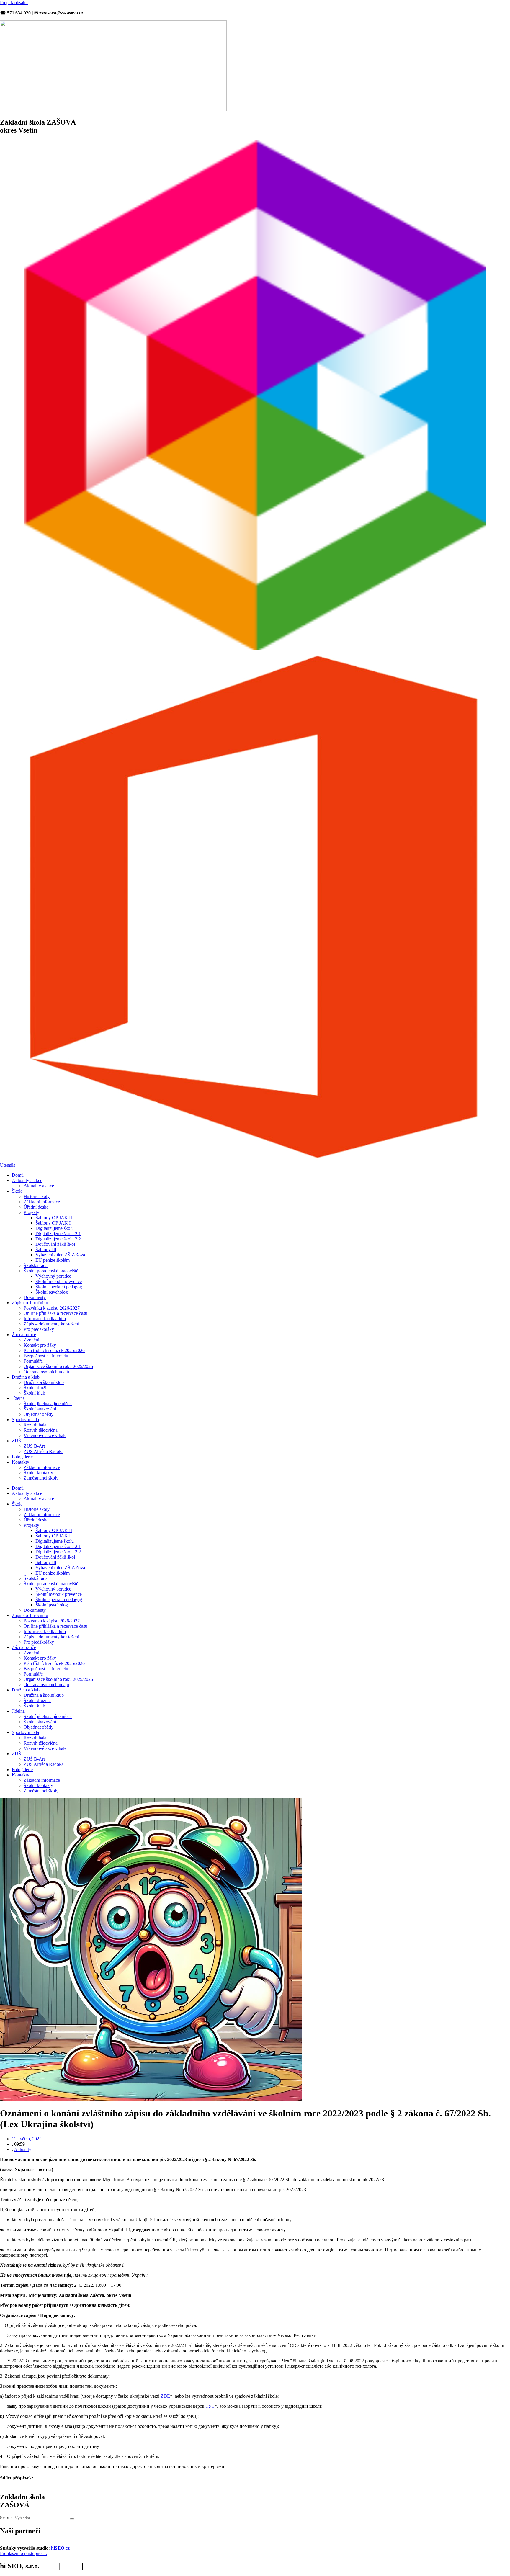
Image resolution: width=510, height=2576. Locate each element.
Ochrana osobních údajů (46, 1372)
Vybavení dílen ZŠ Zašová (60, 1255)
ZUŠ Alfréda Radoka (44, 1451)
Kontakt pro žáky (40, 1345)
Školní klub (34, 1393)
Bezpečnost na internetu (46, 1356)
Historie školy (37, 1196)
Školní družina (37, 1388)
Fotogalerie (22, 1457)
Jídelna (18, 1398)
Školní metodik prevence (59, 1281)
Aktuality (23, 2149)
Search (6, 2518)
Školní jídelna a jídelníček (48, 1404)
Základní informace (42, 1202)
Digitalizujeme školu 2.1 (58, 1234)
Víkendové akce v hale (45, 1435)
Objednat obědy (39, 1414)
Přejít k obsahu (14, 3)
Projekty (31, 1212)
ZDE (165, 2396)
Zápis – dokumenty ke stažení (51, 1324)
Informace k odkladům (45, 1319)
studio (71, 2566)
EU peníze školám (53, 1260)
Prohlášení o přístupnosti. (23, 2553)
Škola (17, 1191)
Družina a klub (26, 1377)
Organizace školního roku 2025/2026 (58, 1366)
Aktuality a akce (27, 1180)
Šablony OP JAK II (54, 1218)
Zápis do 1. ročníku (30, 1303)
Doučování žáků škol (55, 1244)
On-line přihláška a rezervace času (55, 1313)
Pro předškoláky (39, 1329)
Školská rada (36, 1265)
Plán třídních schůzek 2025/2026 (54, 1350)
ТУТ (210, 2406)
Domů (18, 1175)
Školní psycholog (52, 1292)
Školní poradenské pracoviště (51, 1271)
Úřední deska (36, 1207)
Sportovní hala (25, 1419)
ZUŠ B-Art (34, 1446)
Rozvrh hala (35, 1425)
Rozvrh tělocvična (41, 1430)
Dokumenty (35, 1297)
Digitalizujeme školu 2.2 (58, 1239)
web (51, 2566)
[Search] (72, 2519)
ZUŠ (16, 1441)
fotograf (97, 2566)
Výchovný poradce (53, 1276)
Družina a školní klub (44, 1382)
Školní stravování (40, 1409)
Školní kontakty (38, 1473)
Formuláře (33, 1361)
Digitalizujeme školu (55, 1228)
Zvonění (31, 1340)
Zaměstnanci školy (41, 1478)
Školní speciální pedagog (59, 1287)
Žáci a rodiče (24, 1334)
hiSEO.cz (60, 2548)
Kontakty (21, 1462)
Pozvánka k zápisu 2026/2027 (52, 1308)
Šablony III (46, 1249)
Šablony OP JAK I (53, 1223)
